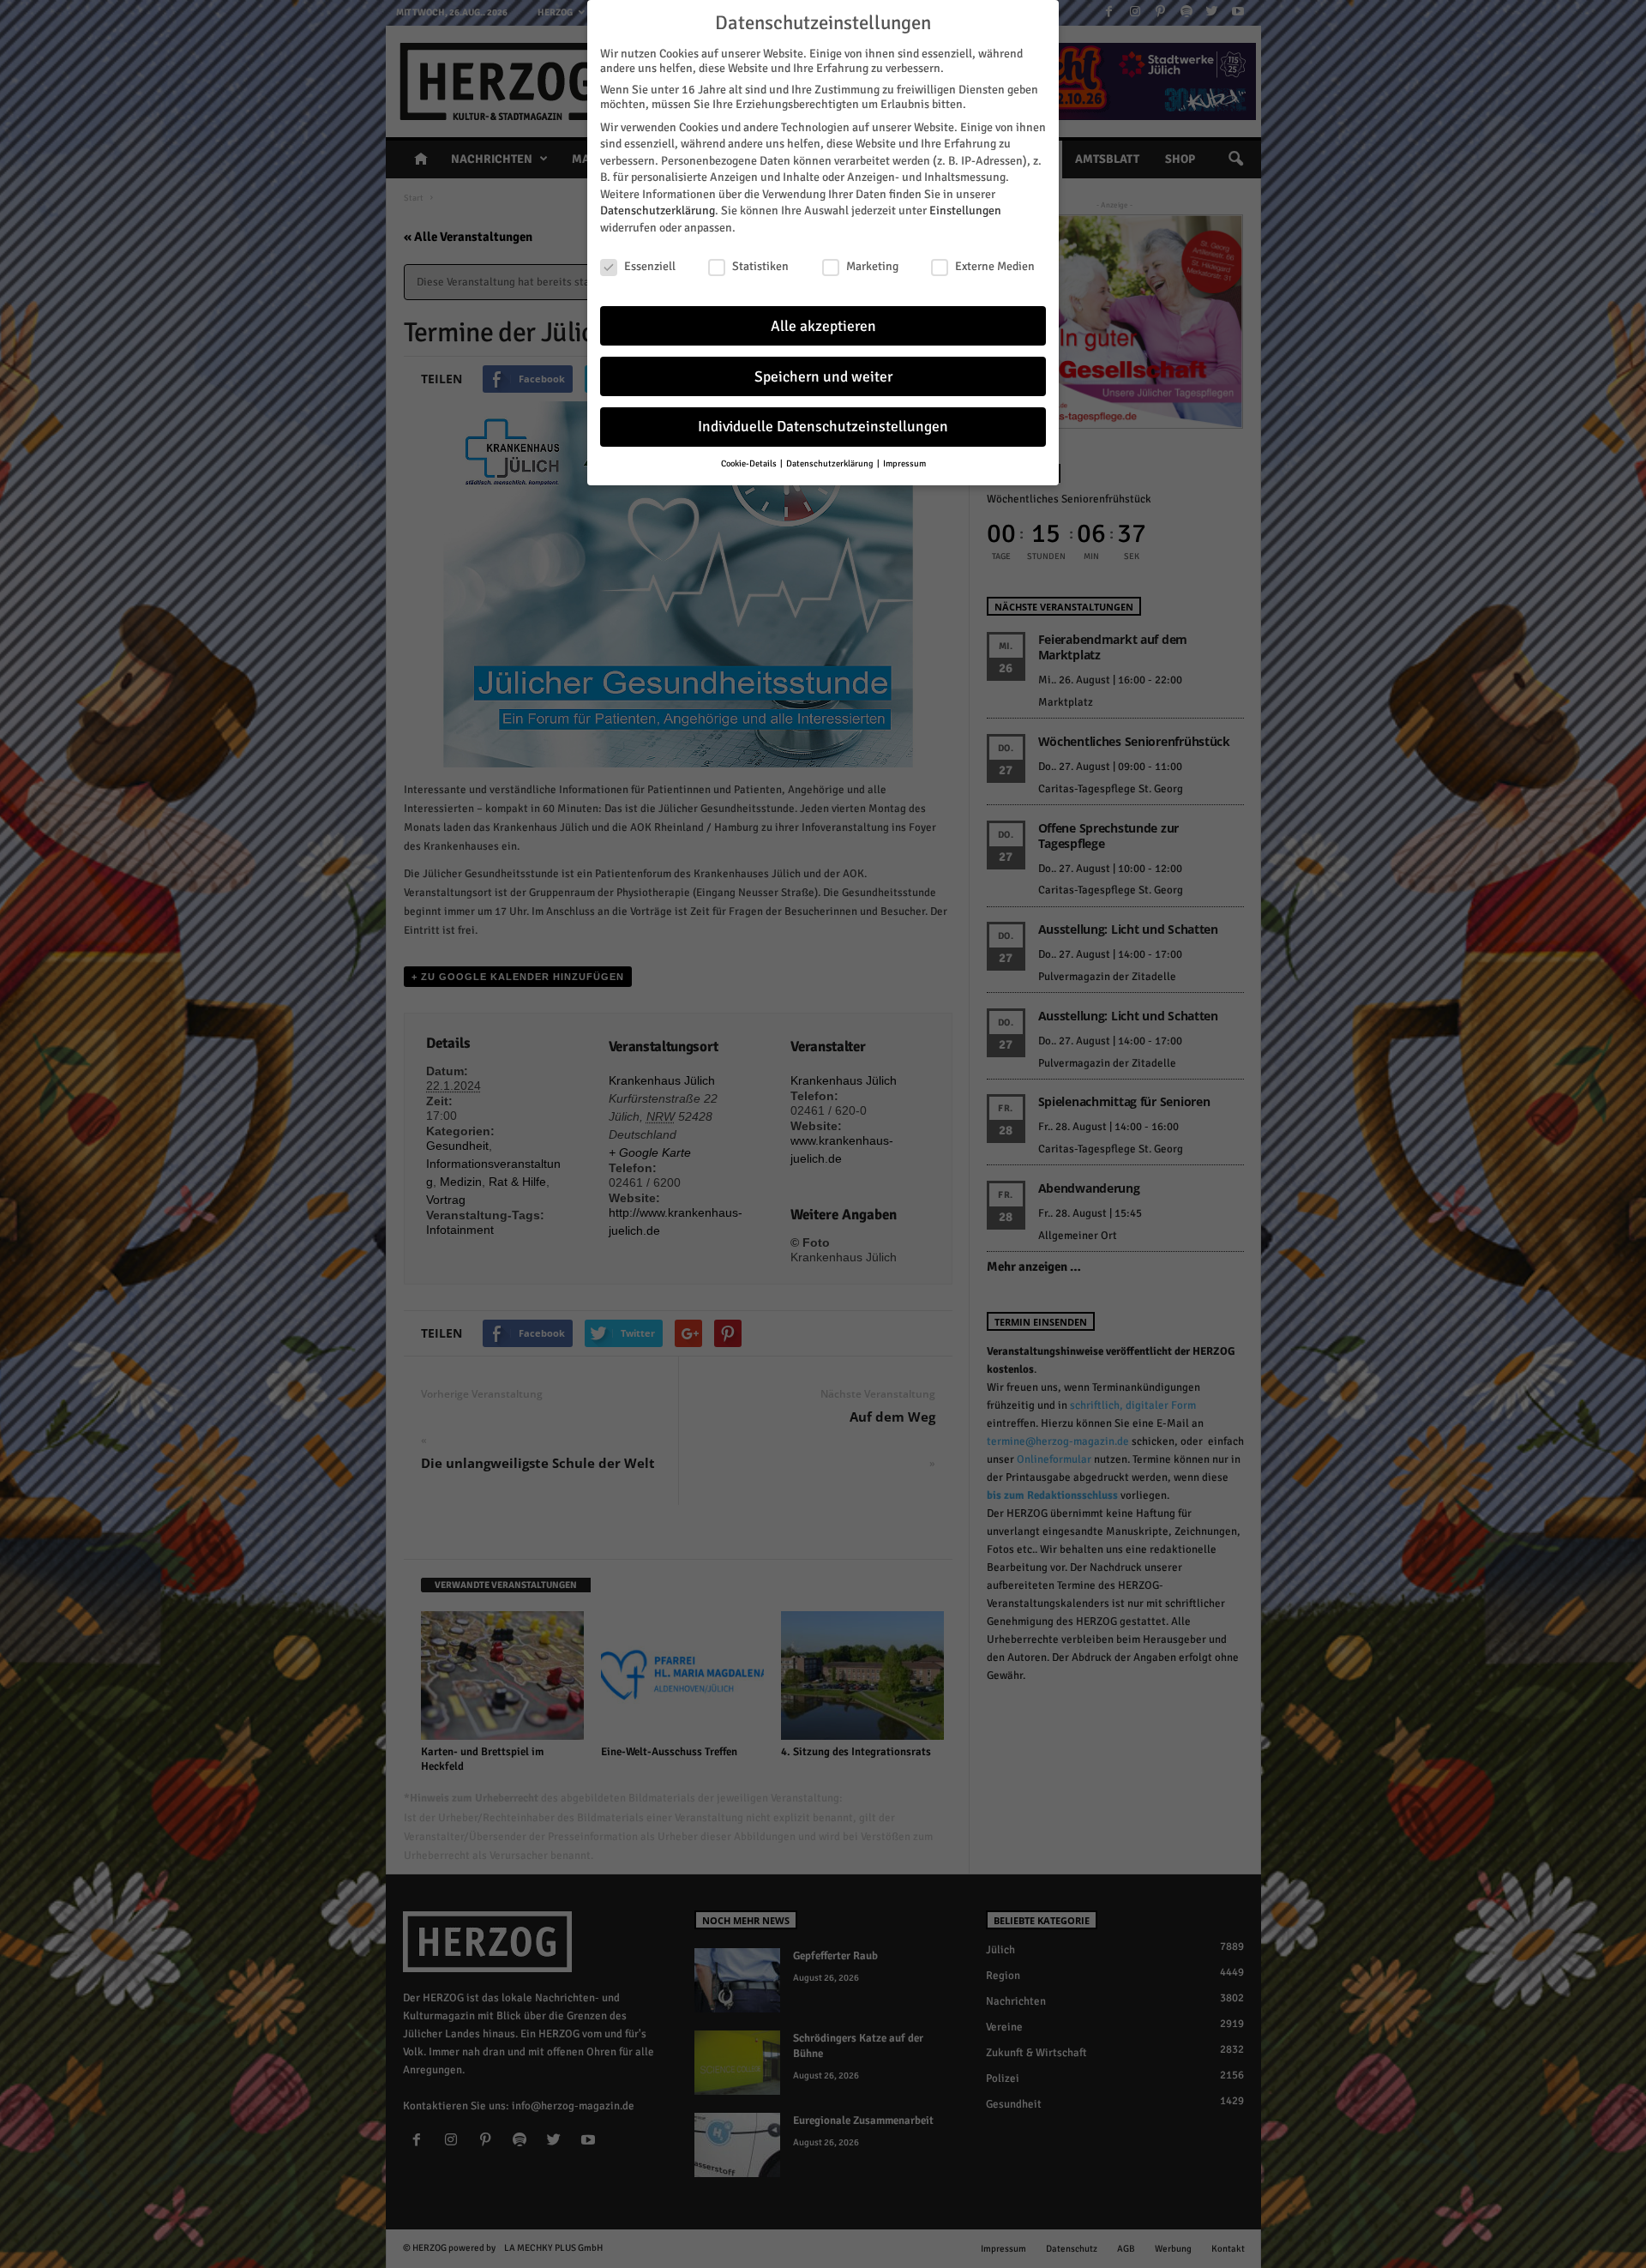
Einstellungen (965, 211)
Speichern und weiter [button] (823, 377)
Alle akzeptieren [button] (823, 326)
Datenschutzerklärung (658, 211)
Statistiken (760, 266)
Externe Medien (995, 266)
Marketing (872, 266)
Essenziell (650, 266)
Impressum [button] (904, 463)
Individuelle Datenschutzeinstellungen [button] (823, 427)
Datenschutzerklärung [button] (831, 463)
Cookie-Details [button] (750, 463)
